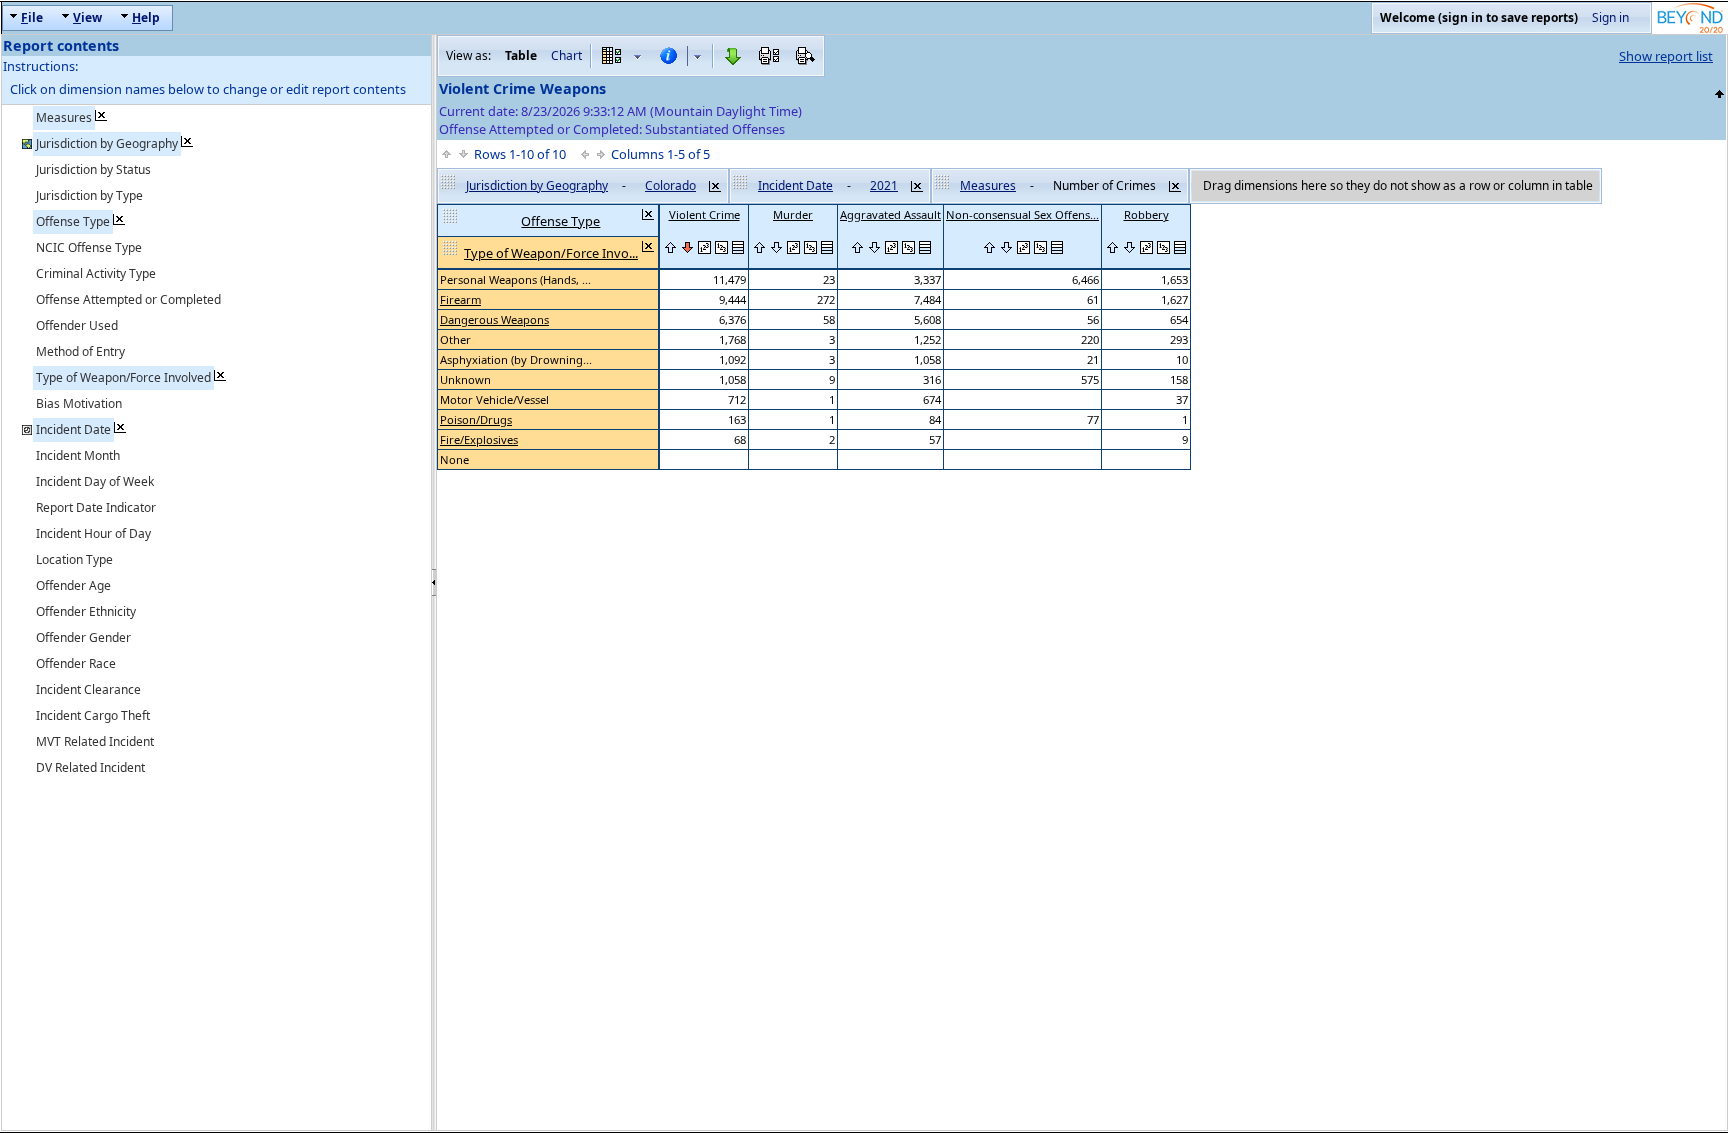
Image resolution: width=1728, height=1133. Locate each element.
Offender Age (73, 585)
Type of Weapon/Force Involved (123, 377)
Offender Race (76, 663)
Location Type (74, 559)
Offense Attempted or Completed (128, 299)
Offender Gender (83, 637)
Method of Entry (80, 351)
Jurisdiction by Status (93, 169)
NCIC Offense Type (89, 247)
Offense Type (73, 221)
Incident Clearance (88, 689)
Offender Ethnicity (86, 611)
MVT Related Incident (95, 741)
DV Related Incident (90, 767)
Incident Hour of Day (93, 533)
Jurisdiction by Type (89, 195)
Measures (64, 117)
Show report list (1666, 56)
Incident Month (78, 455)
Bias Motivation (79, 403)
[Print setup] (769, 56)
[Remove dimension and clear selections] (715, 186)
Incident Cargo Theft (93, 715)
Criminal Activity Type (96, 273)
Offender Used (77, 325)
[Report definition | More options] (681, 56)
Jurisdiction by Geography (107, 143)
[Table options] (622, 56)
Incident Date (73, 429)
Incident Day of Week (95, 481)
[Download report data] (733, 56)
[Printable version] (805, 56)
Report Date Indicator (96, 507)
